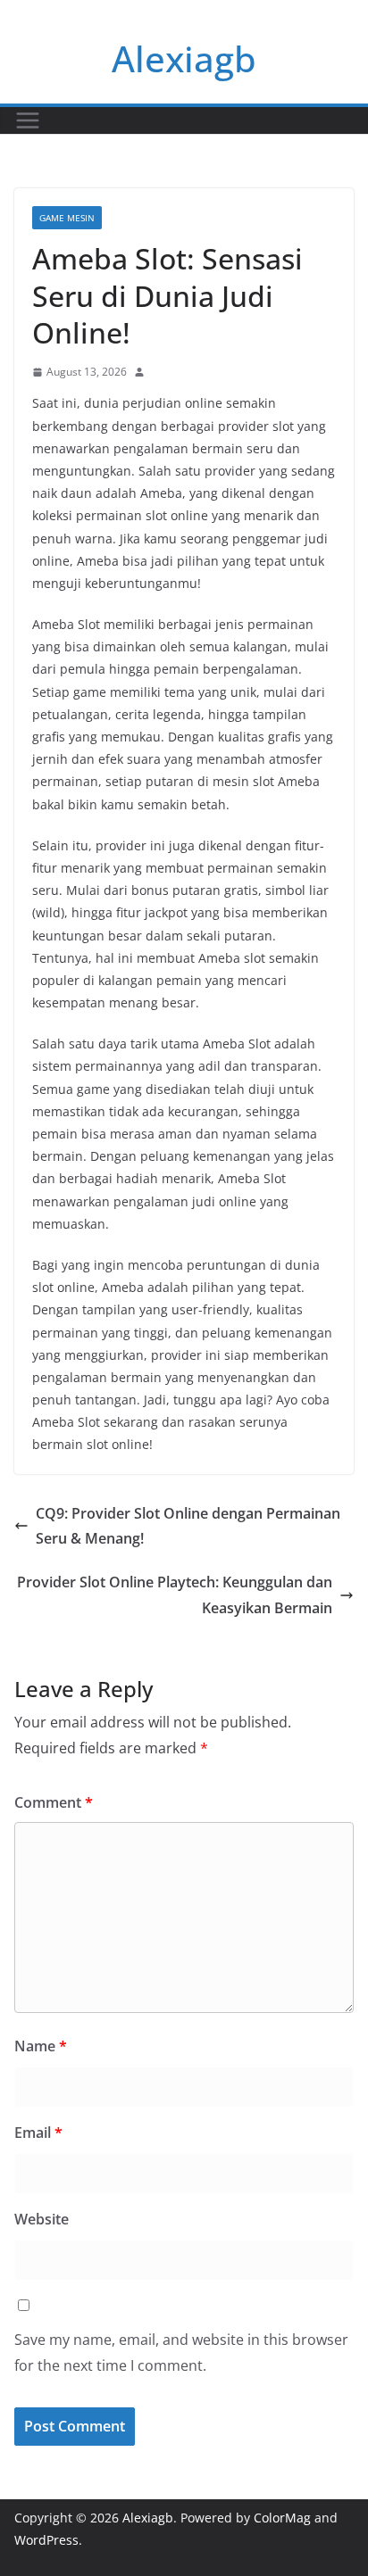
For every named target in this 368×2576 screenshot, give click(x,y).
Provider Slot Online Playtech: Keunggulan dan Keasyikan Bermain (175, 1595)
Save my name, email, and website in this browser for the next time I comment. (181, 2352)
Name (41, 2046)
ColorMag (282, 2518)
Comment (54, 1802)
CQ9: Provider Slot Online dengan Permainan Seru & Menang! (188, 1526)
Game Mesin (67, 218)
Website (42, 2219)
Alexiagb (184, 58)
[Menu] (28, 120)
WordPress (46, 2540)
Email (38, 2133)
